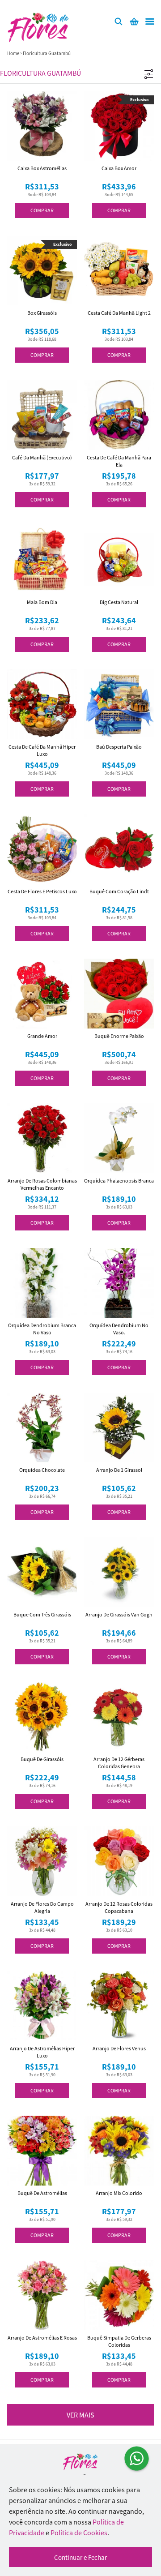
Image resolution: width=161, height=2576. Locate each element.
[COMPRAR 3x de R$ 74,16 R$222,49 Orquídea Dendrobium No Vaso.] (119, 1283)
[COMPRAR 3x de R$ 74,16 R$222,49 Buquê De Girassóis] (42, 1717)
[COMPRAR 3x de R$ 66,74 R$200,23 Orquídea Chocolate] (42, 1427)
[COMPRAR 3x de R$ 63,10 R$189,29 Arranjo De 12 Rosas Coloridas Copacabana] (119, 1861)
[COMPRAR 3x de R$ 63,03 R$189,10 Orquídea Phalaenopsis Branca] (119, 1138)
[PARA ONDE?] (119, 21)
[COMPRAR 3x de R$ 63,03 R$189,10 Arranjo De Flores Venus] (119, 2006)
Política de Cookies (79, 2533)
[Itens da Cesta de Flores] (134, 21)
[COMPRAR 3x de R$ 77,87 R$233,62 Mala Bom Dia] (42, 560)
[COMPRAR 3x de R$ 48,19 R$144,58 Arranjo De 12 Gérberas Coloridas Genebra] (119, 1717)
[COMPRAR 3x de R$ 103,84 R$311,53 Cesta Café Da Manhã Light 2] (119, 270)
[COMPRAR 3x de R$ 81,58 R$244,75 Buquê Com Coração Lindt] (119, 849)
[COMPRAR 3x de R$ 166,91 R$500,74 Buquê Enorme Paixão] (119, 994)
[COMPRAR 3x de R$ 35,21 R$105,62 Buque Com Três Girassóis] (42, 1572)
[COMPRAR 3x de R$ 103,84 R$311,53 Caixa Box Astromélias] (42, 126)
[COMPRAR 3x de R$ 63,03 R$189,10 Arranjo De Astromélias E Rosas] (42, 2295)
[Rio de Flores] (80, 2462)
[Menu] (150, 21)
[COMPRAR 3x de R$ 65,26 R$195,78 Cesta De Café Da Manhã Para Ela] (119, 415)
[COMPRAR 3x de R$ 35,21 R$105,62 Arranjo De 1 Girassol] (119, 1427)
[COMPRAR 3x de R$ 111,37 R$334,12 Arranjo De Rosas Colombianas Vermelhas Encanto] (42, 1138)
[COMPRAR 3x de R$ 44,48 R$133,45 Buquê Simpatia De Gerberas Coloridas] (119, 2295)
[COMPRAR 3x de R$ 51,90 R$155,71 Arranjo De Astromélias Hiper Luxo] (42, 2006)
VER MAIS (80, 2415)
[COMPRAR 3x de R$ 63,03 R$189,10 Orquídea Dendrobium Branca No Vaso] (42, 1283)
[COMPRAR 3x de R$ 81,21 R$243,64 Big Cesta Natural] (119, 560)
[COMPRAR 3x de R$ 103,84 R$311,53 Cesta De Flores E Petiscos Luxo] (42, 849)
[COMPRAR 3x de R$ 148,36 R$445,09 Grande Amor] (42, 994)
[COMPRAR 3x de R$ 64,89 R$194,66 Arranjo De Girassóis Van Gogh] (119, 1572)
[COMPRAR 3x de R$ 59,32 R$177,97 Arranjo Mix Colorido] (119, 2151)
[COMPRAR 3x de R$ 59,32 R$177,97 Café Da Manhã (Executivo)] (42, 415)
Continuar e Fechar (80, 2557)
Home (13, 53)
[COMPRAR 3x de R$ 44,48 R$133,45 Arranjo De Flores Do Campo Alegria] (42, 1861)
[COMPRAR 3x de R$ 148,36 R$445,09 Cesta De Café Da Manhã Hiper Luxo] (42, 704)
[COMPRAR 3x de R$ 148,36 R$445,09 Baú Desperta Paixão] (119, 704)
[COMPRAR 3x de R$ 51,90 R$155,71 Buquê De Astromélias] (42, 2151)
